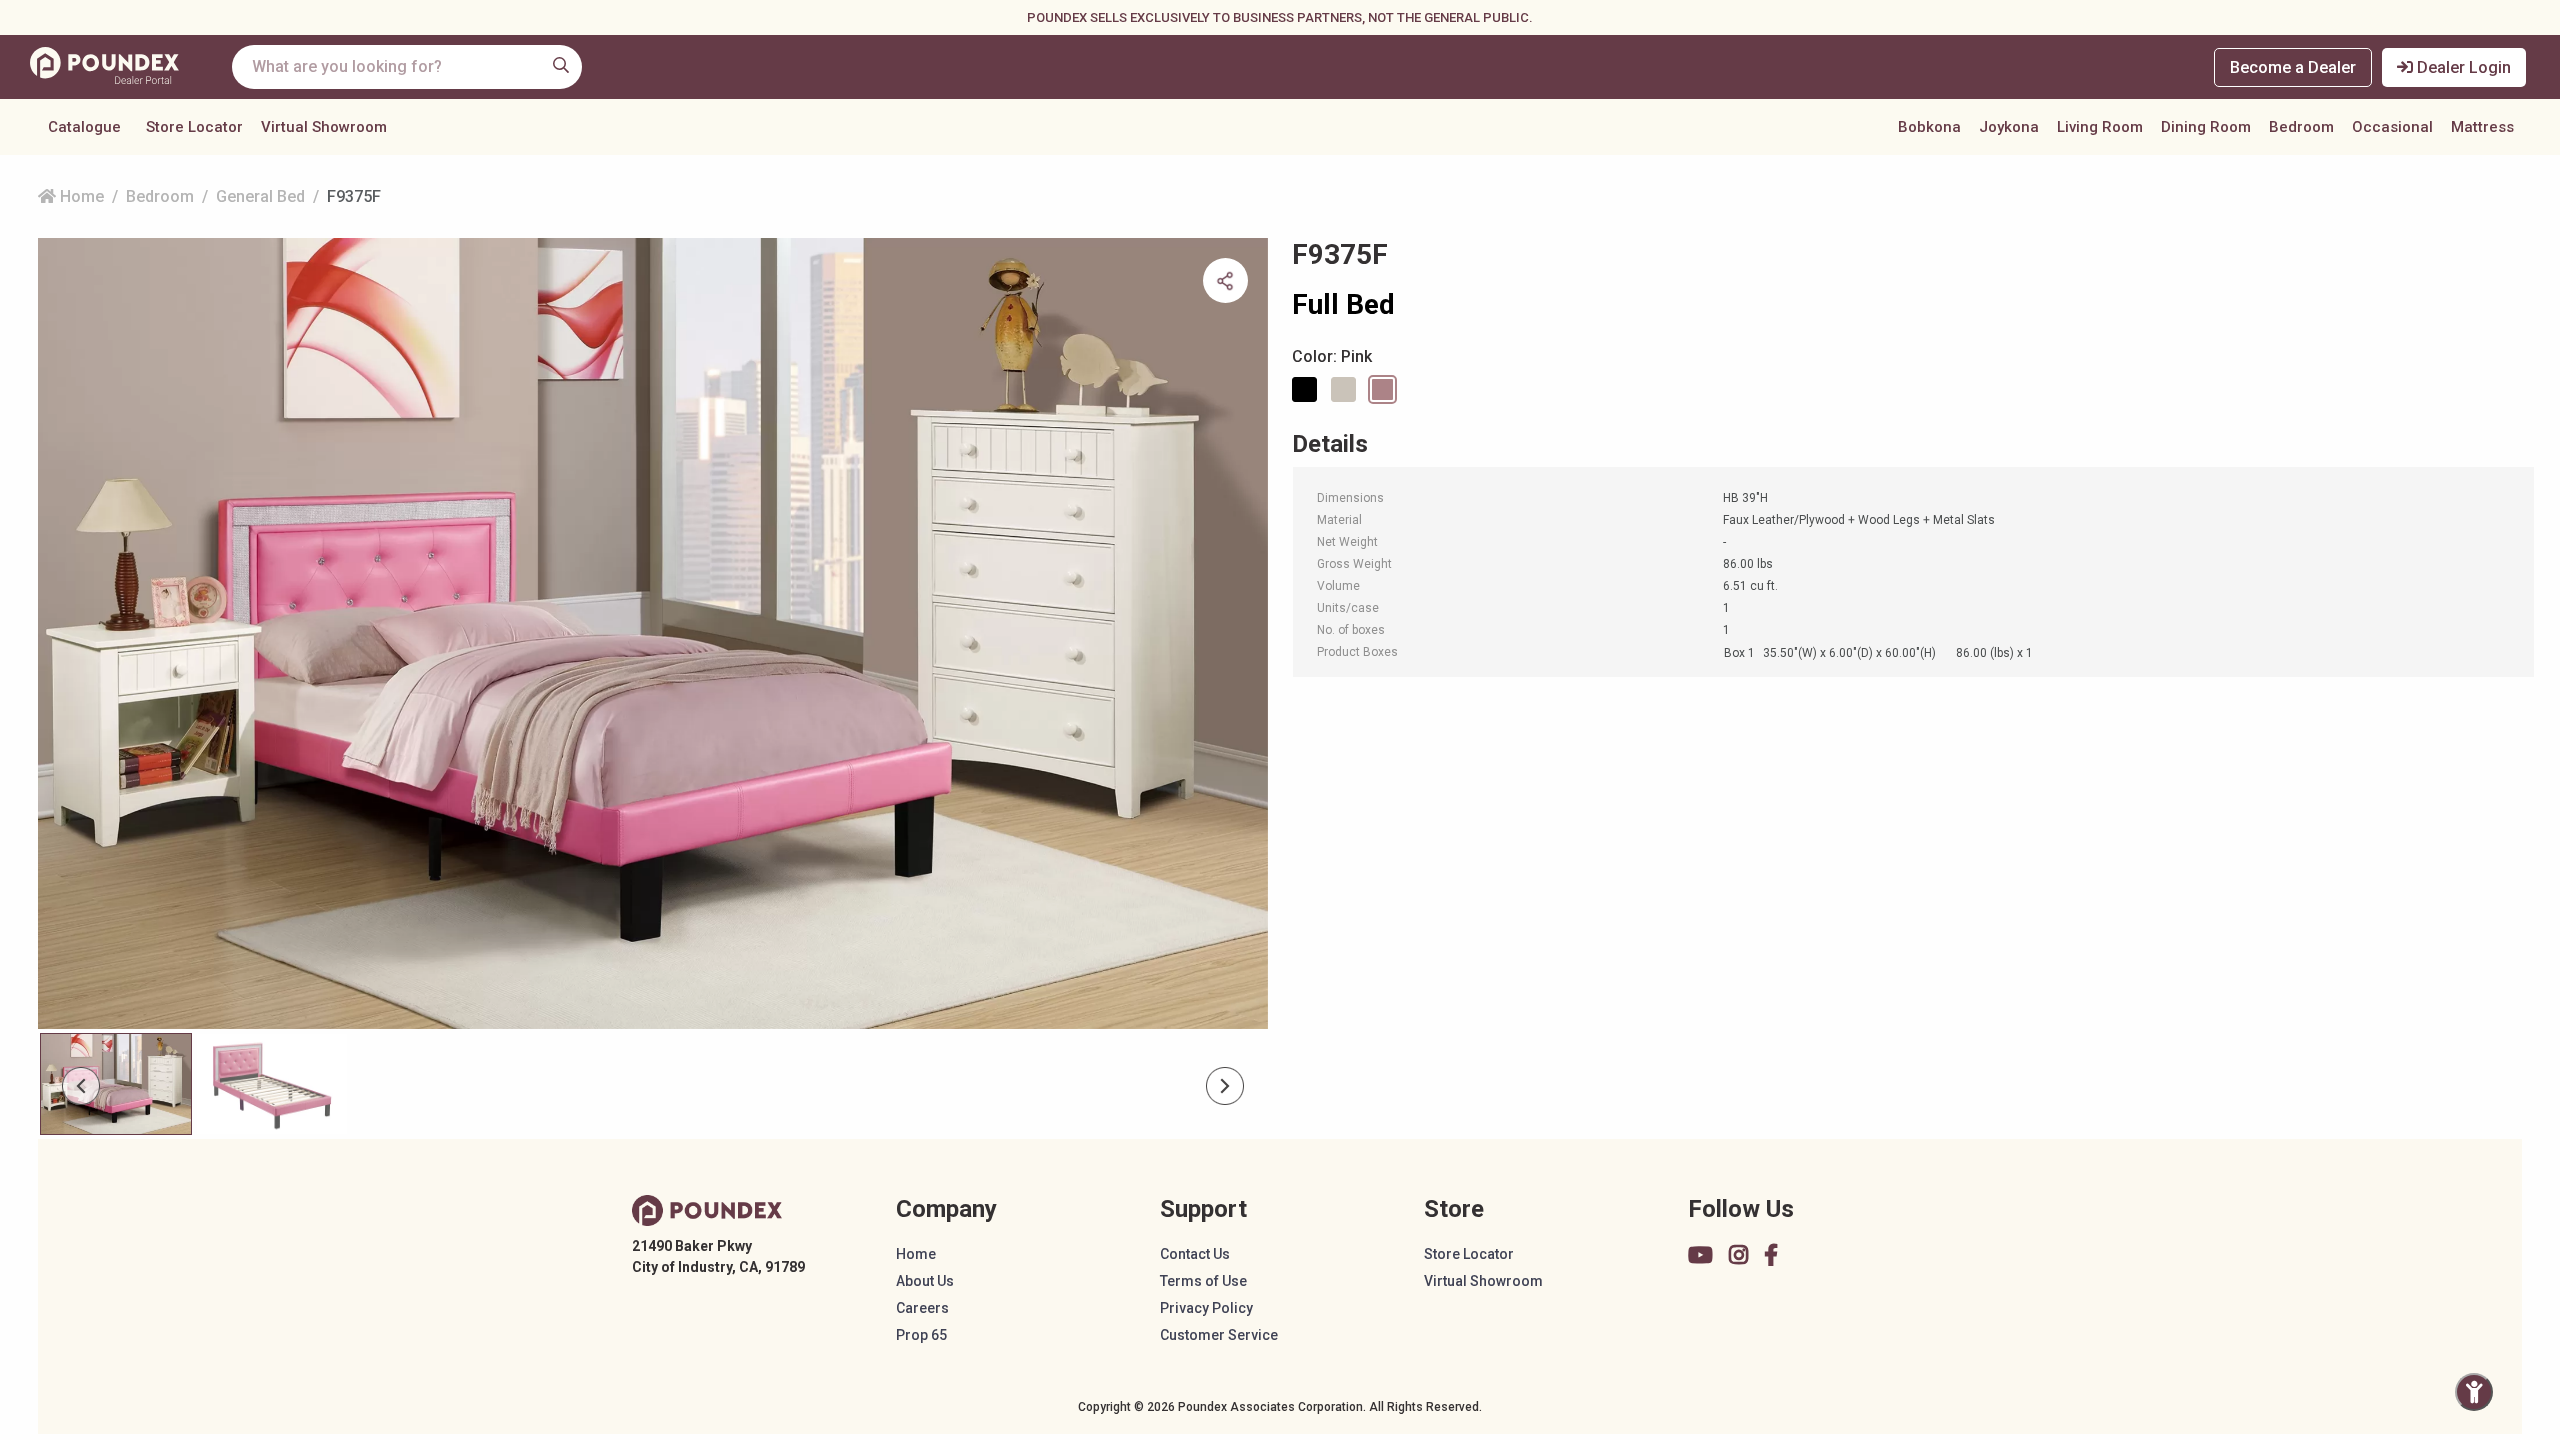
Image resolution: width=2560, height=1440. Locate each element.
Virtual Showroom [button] (324, 127)
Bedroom (2301, 127)
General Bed (260, 196)
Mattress (2482, 127)
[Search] (561, 65)
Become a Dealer (2293, 67)
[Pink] (1386, 389)
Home (80, 196)
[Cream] (1347, 389)
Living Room (2100, 127)
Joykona (2009, 127)
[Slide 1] (272, 1084)
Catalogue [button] (84, 127)
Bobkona (1929, 127)
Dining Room (2206, 127)
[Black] (1308, 389)
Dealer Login (2462, 67)
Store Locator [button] (194, 127)
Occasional (2392, 127)
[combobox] (407, 67)
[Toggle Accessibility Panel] (2474, 1392)
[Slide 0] (116, 1084)
